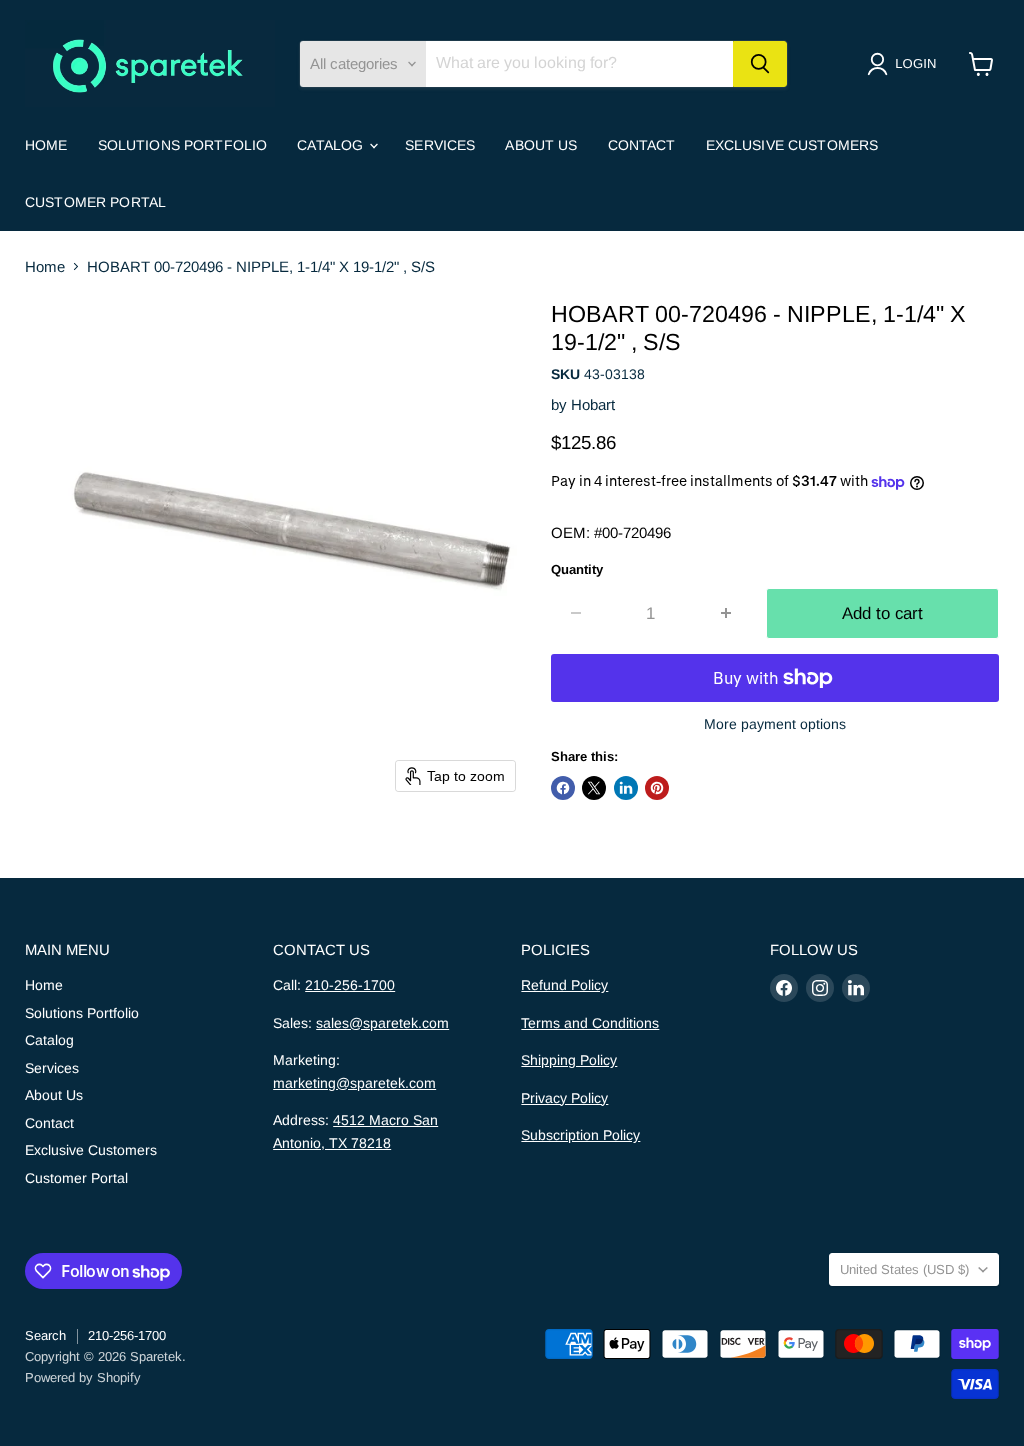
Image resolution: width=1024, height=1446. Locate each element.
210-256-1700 (350, 985)
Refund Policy (564, 985)
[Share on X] (594, 788)
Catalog (332, 145)
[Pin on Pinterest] (657, 788)
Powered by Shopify (83, 1377)
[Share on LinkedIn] (626, 788)
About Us (541, 145)
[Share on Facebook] (563, 788)
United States (904, 1269)
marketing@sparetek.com (354, 1083)
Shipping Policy (569, 1060)
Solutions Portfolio (183, 145)
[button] (905, 64)
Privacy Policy (564, 1098)
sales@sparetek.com (382, 1023)
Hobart (593, 404)
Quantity (577, 569)
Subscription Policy (580, 1135)
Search (45, 1335)
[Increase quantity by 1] (726, 613)
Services (440, 145)
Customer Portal (95, 202)
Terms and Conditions (590, 1023)
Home (46, 145)
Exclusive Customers (792, 145)
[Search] (760, 64)
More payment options (775, 724)
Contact (642, 145)
